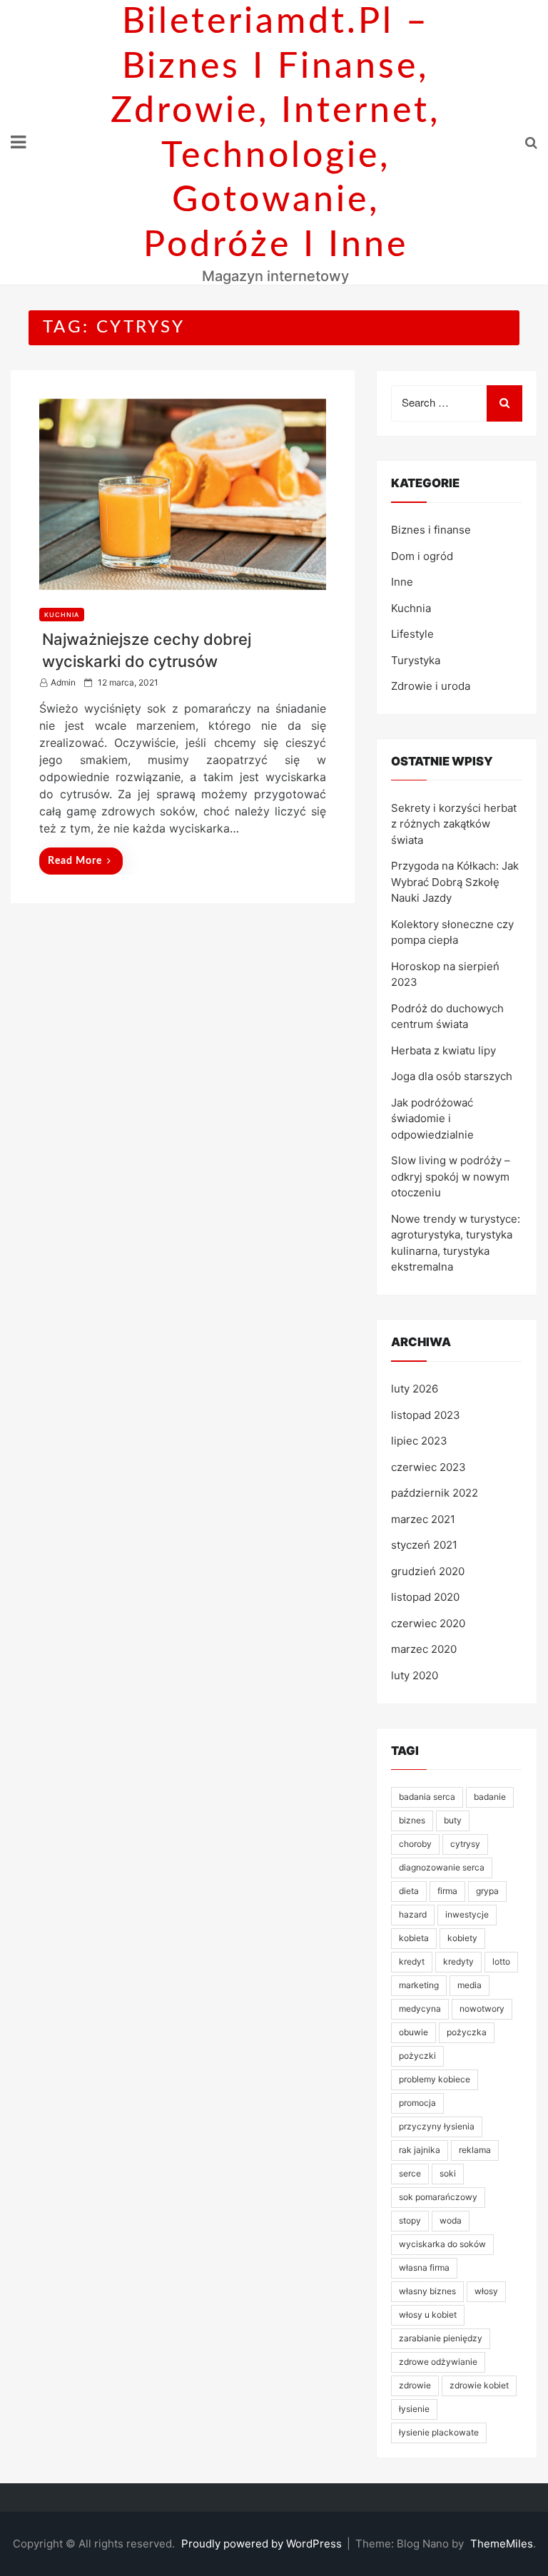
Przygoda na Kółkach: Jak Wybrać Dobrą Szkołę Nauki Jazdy (455, 882)
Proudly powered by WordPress (263, 2544)
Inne (402, 582)
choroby (415, 1844)
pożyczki (417, 2056)
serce (410, 2173)
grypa (487, 1891)
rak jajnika (420, 2150)
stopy (410, 2220)
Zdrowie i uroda (431, 686)
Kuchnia (62, 615)
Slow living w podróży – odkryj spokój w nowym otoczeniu (451, 1176)
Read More (75, 861)
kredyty (458, 1961)
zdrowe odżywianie (438, 2362)
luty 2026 (415, 1389)
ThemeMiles (502, 2544)
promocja (417, 2103)
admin (63, 682)
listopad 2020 (425, 1597)
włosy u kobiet (428, 2315)
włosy (486, 2291)
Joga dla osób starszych (452, 1076)
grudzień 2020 (428, 1571)
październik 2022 (435, 1493)
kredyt (412, 1961)
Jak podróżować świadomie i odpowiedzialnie (432, 1119)
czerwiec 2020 (428, 1623)
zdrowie (415, 2385)
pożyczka (467, 2032)
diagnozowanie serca (442, 1867)
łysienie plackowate (439, 2432)
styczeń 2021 (424, 1545)
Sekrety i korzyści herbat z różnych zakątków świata (454, 824)
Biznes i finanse (431, 530)
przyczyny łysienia (437, 2126)
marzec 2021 (423, 1519)
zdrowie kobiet (479, 2385)
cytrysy (465, 1844)
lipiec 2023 (419, 1441)
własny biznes (427, 2291)
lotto (501, 1961)
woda (451, 2220)
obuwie (413, 2032)
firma (447, 1891)
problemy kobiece (435, 2079)
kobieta (414, 1938)
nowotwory (482, 2009)
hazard (413, 1914)
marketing (419, 1985)
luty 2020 (415, 1675)
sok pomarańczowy (438, 2197)
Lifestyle (412, 634)
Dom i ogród (422, 556)
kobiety (462, 1938)
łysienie (414, 2409)
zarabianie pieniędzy (441, 2338)
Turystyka (416, 660)
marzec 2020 (424, 1649)
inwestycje (467, 1914)
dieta (409, 1891)
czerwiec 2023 (428, 1467)
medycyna (420, 2009)
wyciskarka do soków (442, 2244)
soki (448, 2173)
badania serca (427, 1797)
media (470, 1985)
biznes (412, 1820)
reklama (475, 2150)
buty (453, 1820)
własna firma (424, 2267)
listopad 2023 (426, 1415)
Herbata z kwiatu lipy (443, 1050)
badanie (490, 1797)
